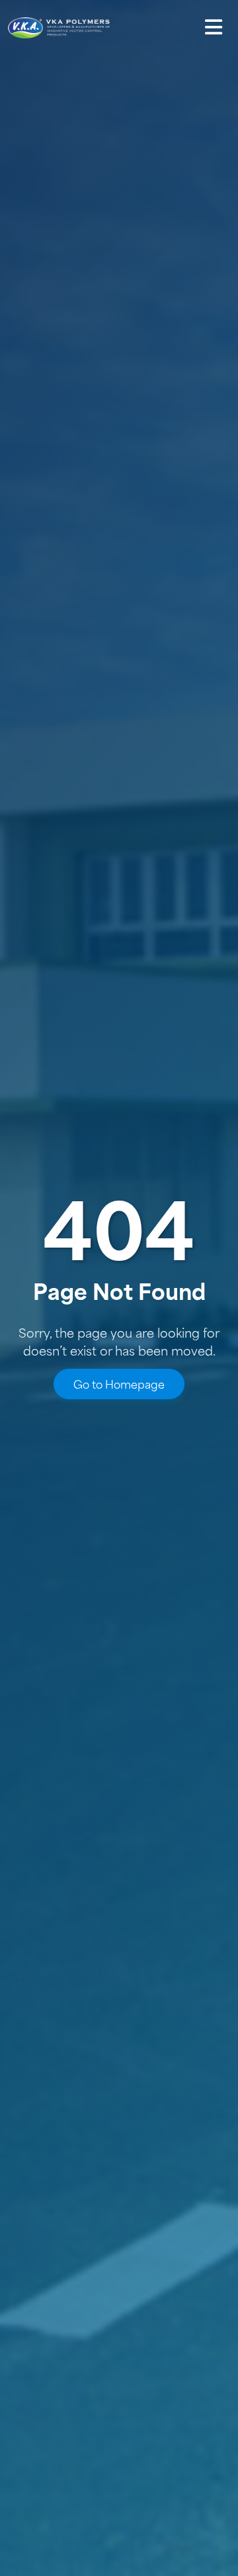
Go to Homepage (119, 1384)
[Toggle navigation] (214, 27)
